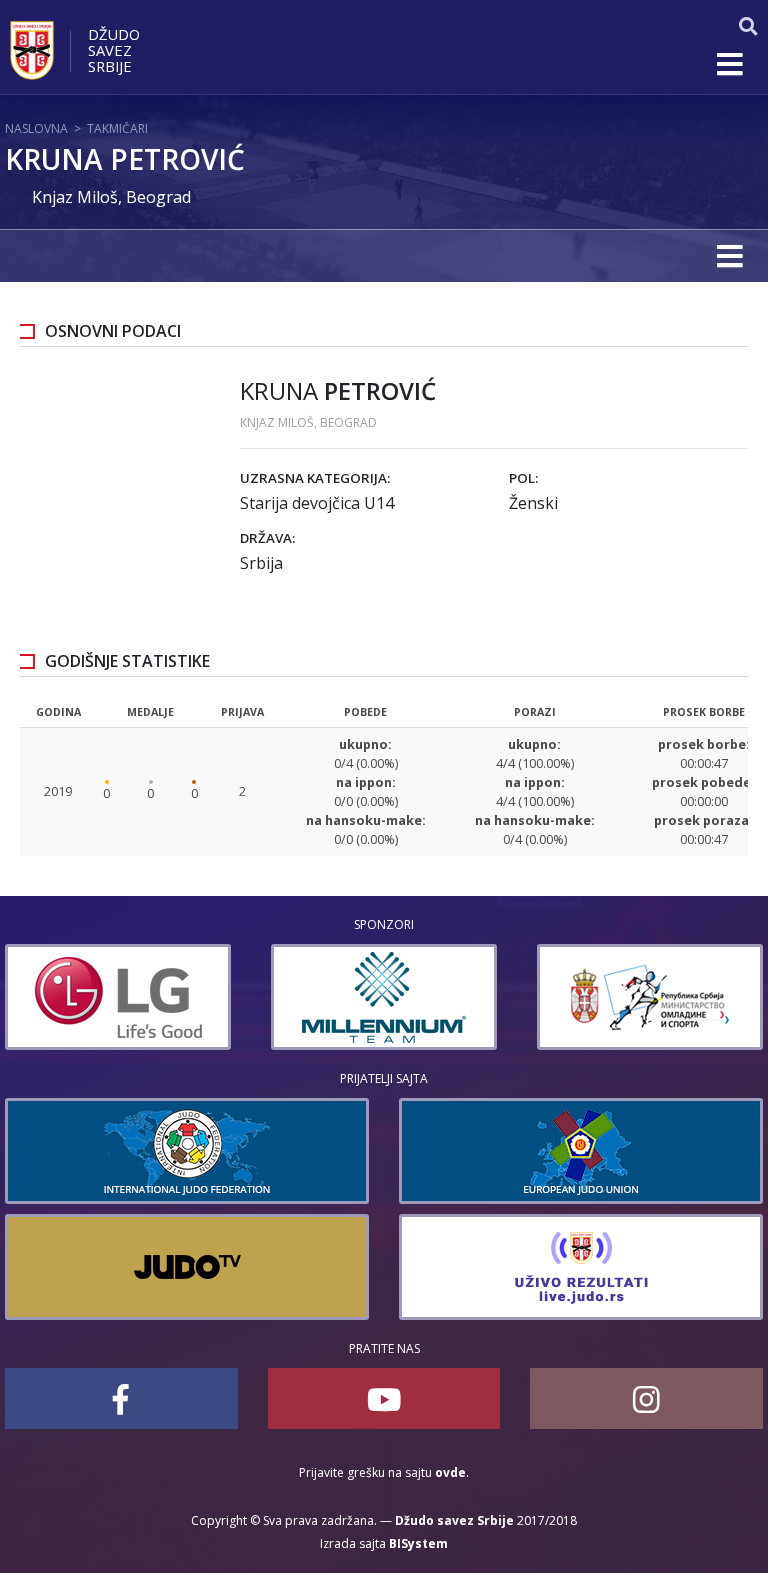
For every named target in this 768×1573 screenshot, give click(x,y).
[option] (118, 997)
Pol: (523, 478)
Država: (267, 538)
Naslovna (36, 128)
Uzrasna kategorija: (315, 478)
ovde (450, 1472)
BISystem (418, 1543)
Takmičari (117, 128)
